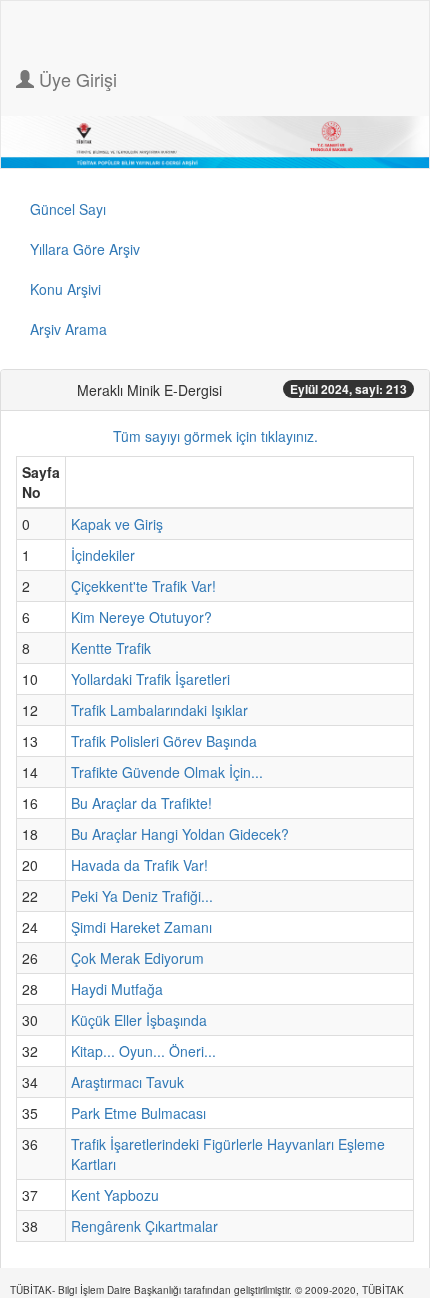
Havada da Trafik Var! (139, 865)
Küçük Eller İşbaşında (139, 1020)
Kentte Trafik (111, 648)
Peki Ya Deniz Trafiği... (142, 896)
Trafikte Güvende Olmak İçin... (167, 772)
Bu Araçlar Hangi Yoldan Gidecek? (180, 834)
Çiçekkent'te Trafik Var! (143, 586)
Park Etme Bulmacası (138, 1113)
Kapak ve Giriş (117, 524)
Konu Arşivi (65, 289)
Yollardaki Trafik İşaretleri (150, 679)
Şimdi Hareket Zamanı (141, 927)
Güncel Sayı (68, 209)
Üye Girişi (75, 79)
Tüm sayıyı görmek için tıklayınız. (215, 436)
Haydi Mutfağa (117, 989)
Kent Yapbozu (115, 1195)
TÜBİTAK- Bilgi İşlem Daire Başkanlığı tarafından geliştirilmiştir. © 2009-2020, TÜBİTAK (207, 1290)
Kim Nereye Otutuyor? (141, 617)
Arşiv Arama (68, 329)
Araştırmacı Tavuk (127, 1082)
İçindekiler (103, 555)
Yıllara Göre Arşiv (85, 249)
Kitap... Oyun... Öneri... (143, 1051)
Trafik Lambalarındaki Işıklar (159, 710)
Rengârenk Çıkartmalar (144, 1226)
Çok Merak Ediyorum (137, 958)
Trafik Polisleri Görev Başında (164, 741)
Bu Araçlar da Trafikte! (141, 803)
